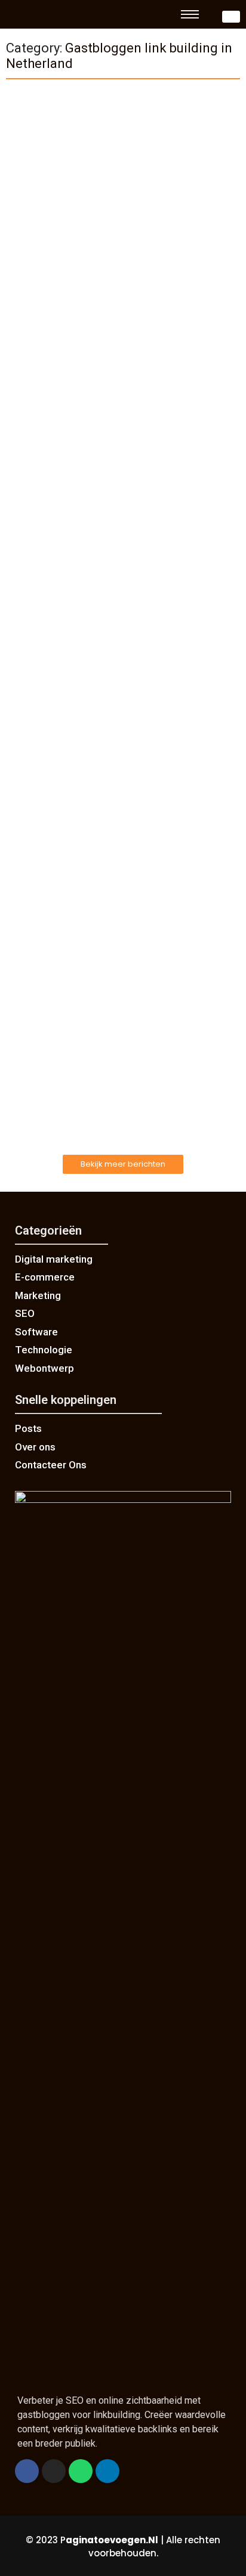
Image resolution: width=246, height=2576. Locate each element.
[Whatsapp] (81, 2471)
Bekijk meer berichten (123, 1164)
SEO (23, 134)
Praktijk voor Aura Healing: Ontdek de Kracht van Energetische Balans (120, 913)
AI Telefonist (39, 381)
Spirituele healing (47, 889)
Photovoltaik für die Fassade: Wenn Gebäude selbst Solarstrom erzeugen (121, 289)
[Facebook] (27, 2471)
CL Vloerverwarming (53, 656)
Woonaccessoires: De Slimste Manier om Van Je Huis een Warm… (122, 811)
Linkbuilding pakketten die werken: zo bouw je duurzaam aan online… (123, 158)
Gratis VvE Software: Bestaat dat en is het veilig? (114, 405)
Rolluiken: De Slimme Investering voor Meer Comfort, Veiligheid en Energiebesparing (117, 1058)
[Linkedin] (107, 2471)
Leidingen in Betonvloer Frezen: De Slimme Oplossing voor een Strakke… (115, 680)
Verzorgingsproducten (57, 525)
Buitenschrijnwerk (49, 1033)
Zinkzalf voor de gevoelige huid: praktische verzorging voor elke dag (116, 550)
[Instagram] (54, 2471)
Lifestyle (31, 787)
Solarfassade (40, 264)
